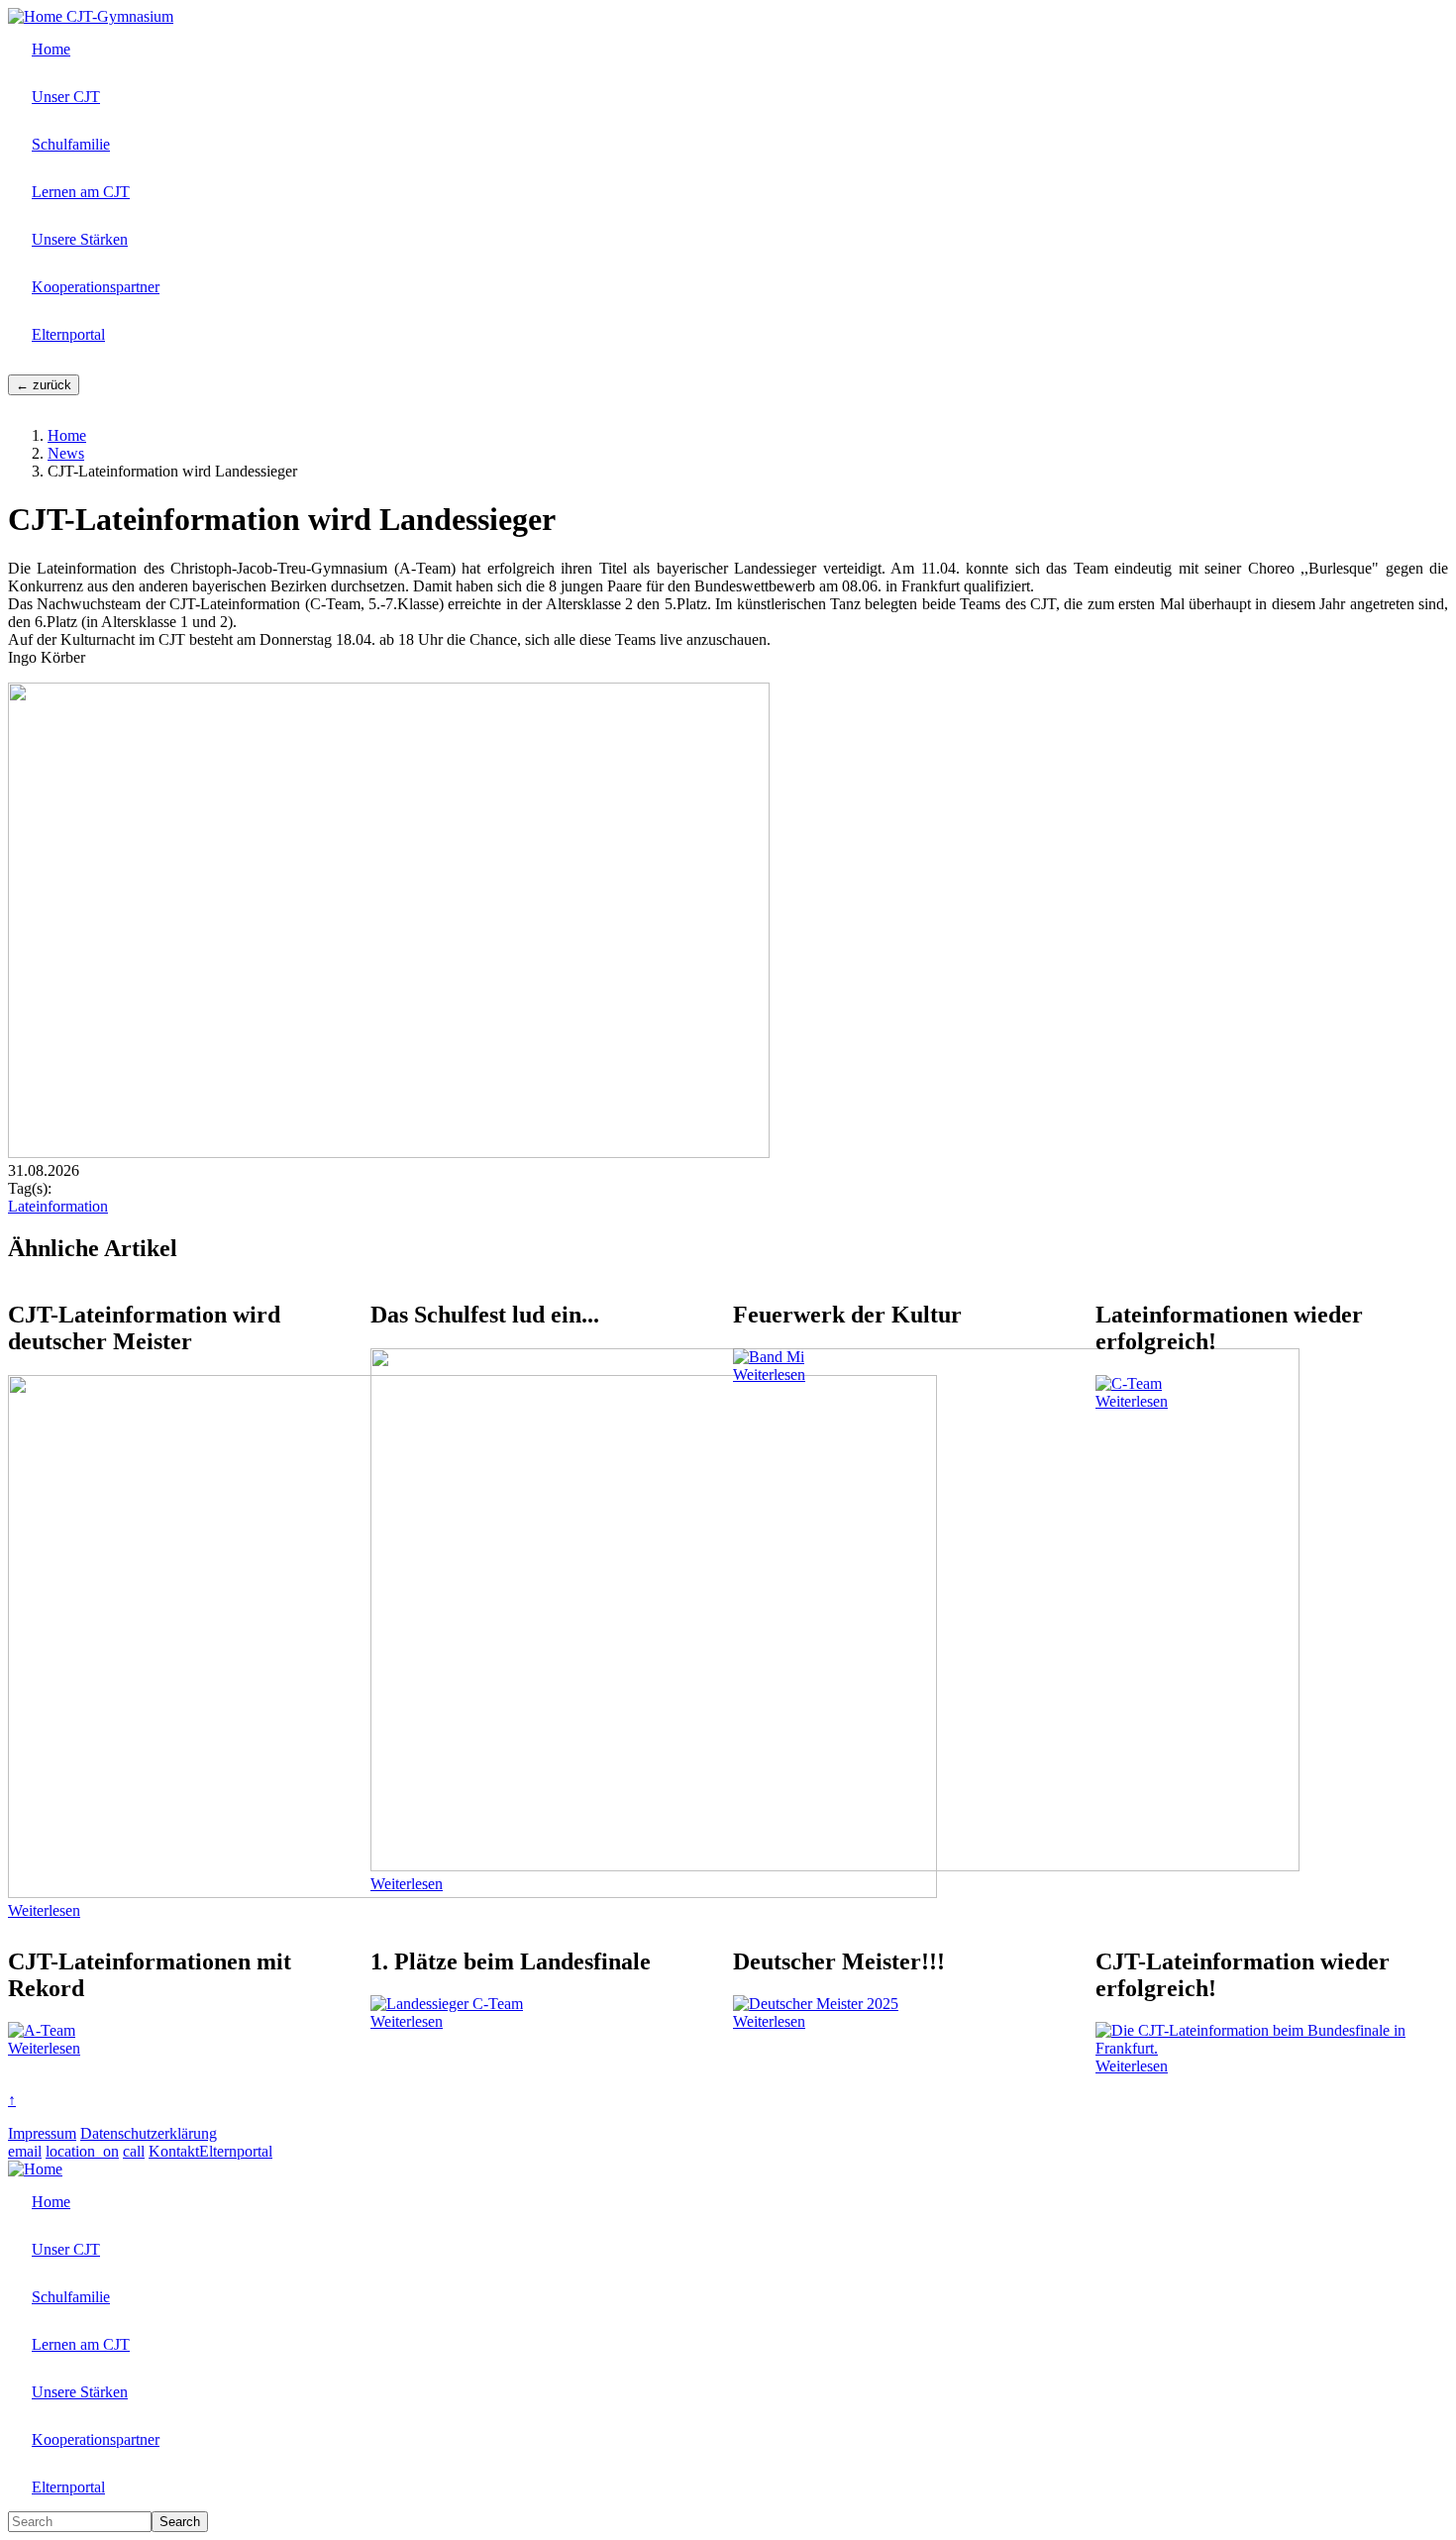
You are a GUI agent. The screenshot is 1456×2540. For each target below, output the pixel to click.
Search (180, 2522)
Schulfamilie (71, 144)
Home (51, 49)
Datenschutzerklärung (149, 2133)
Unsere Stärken (80, 239)
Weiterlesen (44, 1910)
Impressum (42, 2133)
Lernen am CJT (81, 192)
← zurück (44, 385)
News (66, 453)
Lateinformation (58, 1206)
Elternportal (68, 334)
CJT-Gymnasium (120, 16)
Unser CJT (66, 97)
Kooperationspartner (96, 287)
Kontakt (174, 2151)
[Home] (37, 16)
